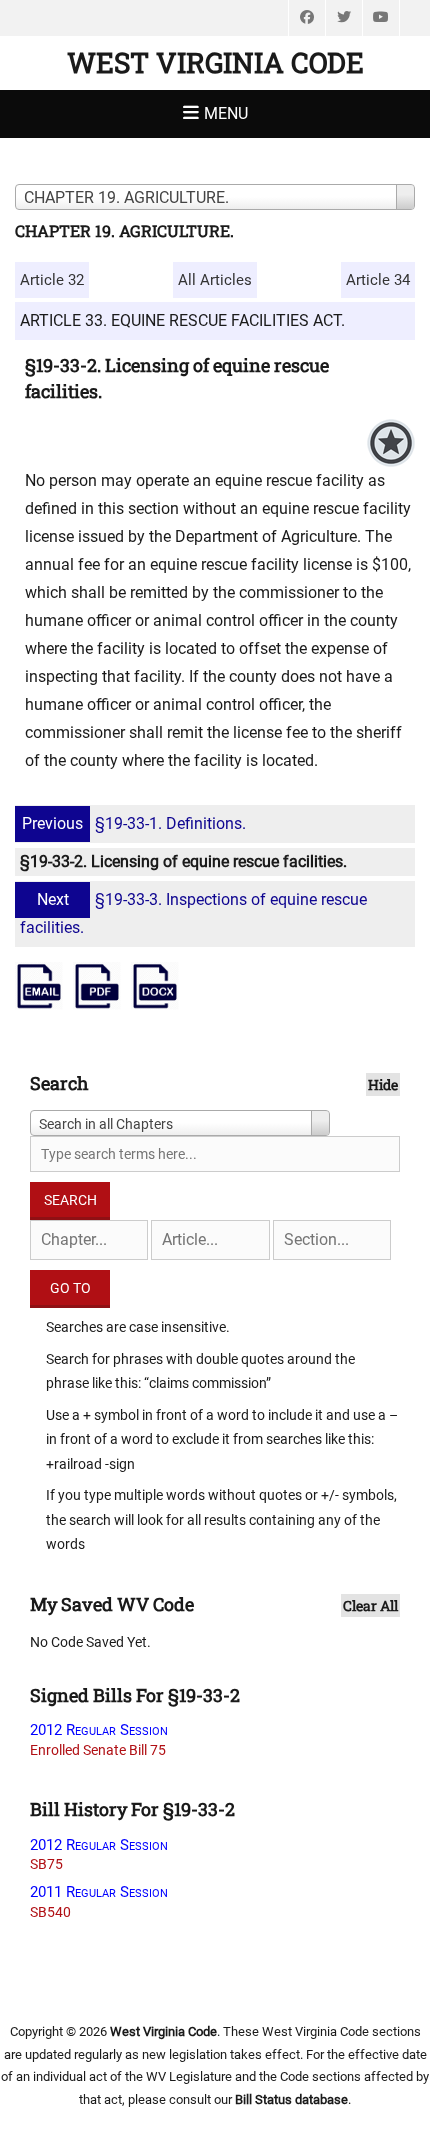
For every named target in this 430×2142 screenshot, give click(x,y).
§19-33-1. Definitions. (134, 823)
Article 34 (378, 280)
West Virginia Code (215, 62)
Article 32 (52, 280)
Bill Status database (291, 2099)
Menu (226, 113)
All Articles (215, 280)
